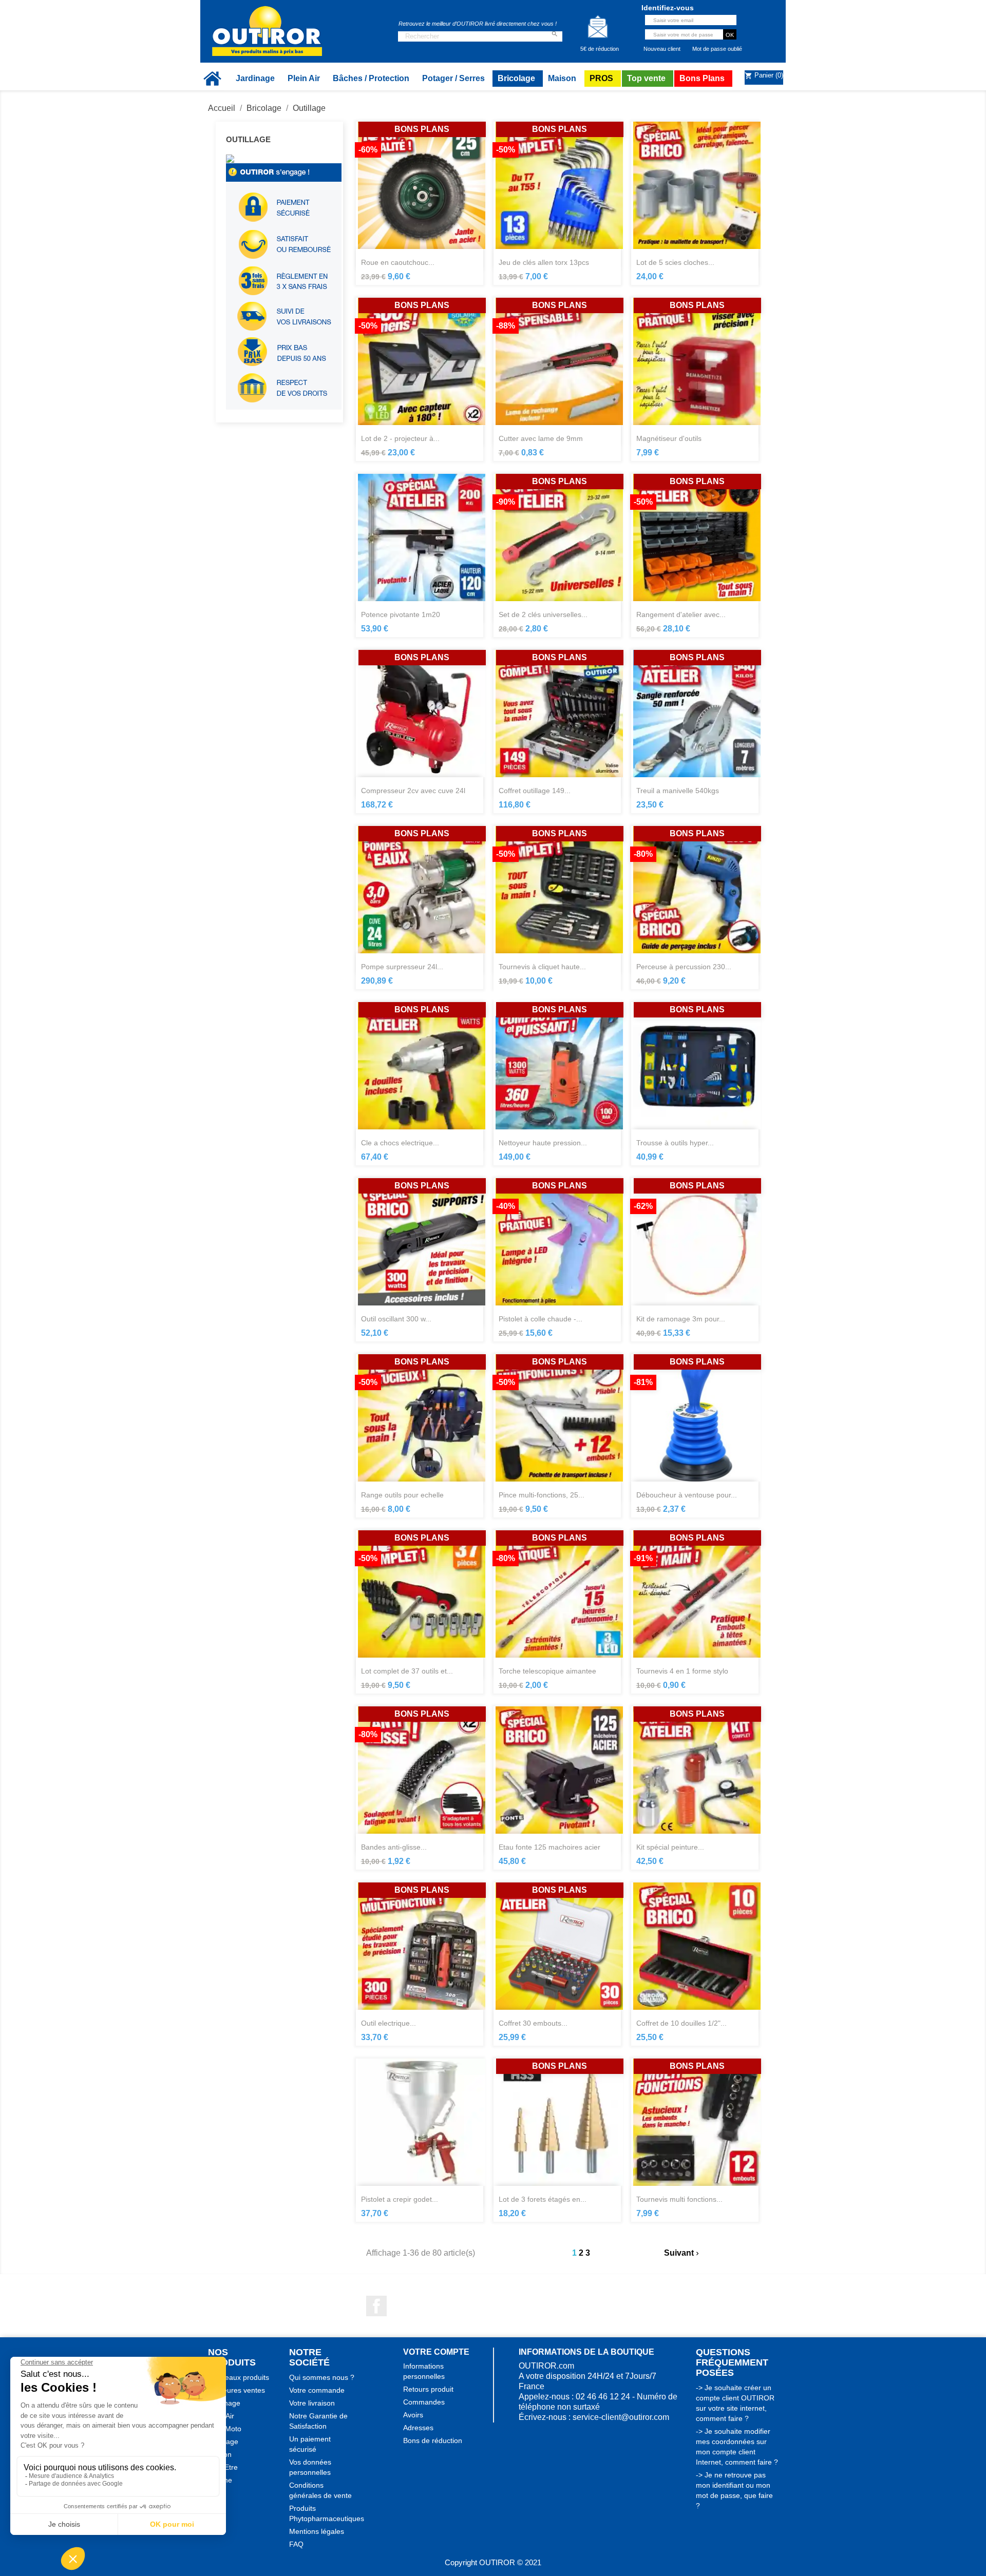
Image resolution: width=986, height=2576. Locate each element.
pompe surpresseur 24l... (402, 967)
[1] (539, 993)
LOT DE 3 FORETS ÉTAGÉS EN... (543, 2199)
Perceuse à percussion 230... (684, 967)
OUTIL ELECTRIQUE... (388, 2023)
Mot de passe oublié (717, 49)
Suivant (682, 2253)
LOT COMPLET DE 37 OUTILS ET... (407, 1671)
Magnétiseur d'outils (669, 438)
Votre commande (317, 2390)
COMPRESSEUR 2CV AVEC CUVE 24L (413, 791)
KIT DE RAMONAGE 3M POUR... (681, 1319)
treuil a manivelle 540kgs (678, 791)
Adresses (418, 2428)
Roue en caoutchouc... (398, 262)
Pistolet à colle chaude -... (541, 1319)
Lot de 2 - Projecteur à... (400, 438)
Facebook (376, 2306)
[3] (557, 993)
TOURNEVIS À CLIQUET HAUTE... (542, 967)
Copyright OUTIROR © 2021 (493, 2562)
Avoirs (413, 2415)
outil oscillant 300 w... (396, 1319)
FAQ (296, 2544)
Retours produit (428, 2389)
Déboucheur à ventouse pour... (687, 1495)
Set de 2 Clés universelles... (543, 614)
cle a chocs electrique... (400, 1143)
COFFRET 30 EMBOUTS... (533, 2023)
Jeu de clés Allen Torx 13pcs (544, 262)
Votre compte (436, 2352)
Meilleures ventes (236, 2390)
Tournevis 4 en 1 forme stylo (682, 1671)
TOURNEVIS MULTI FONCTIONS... (679, 2199)
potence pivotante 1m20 (401, 614)
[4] (566, 993)
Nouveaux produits (239, 2377)
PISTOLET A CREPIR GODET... (400, 2199)
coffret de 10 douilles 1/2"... (681, 2023)
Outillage (248, 139)
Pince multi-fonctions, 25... (542, 1495)
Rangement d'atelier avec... (681, 614)
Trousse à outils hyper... (675, 1143)
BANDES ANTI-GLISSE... (394, 1847)
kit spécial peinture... (670, 1847)
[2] (548, 993)
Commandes (424, 2402)
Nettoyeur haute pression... (543, 1143)
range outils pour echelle (402, 1495)
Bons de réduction (433, 2440)
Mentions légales (317, 2531)
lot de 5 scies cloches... (675, 262)
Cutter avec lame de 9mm (541, 438)
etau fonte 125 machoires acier (549, 1847)
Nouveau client (662, 49)
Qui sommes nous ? (322, 2377)
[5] (576, 993)
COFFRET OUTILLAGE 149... (535, 791)
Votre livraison (312, 2403)
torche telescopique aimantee (547, 1671)
